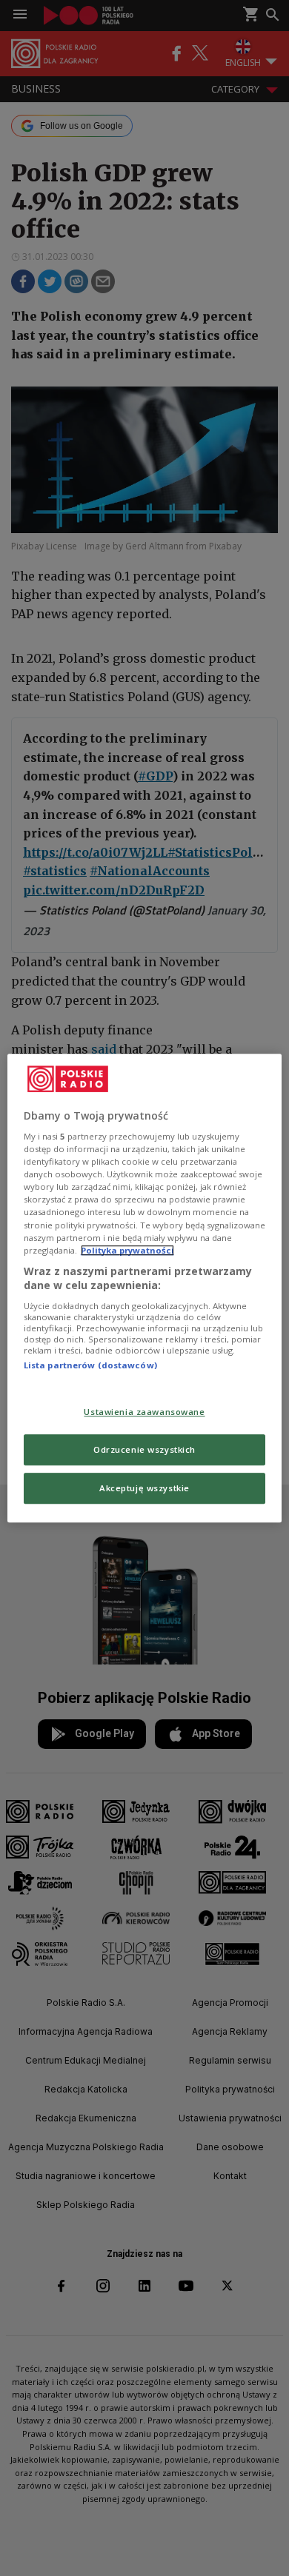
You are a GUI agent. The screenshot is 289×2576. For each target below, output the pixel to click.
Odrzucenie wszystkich (144, 1449)
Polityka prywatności (127, 1250)
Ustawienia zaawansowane (144, 1412)
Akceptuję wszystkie (144, 1488)
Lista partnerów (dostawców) (90, 1365)
